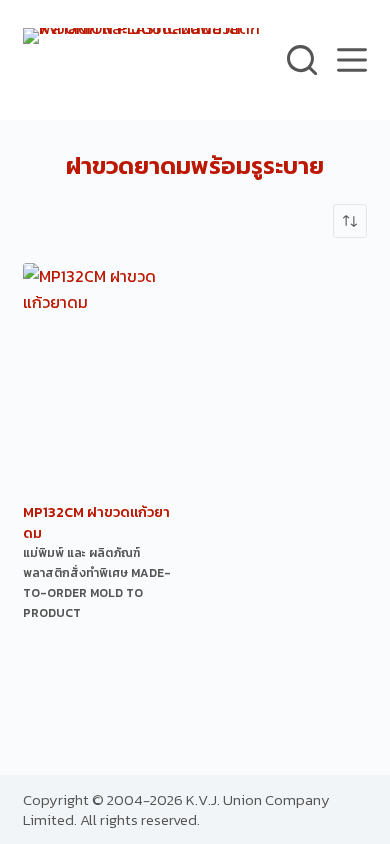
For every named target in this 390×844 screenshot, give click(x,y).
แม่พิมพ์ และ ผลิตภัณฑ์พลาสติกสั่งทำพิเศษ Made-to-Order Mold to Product (97, 582)
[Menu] (352, 60)
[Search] (302, 60)
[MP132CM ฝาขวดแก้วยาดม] (101, 380)
